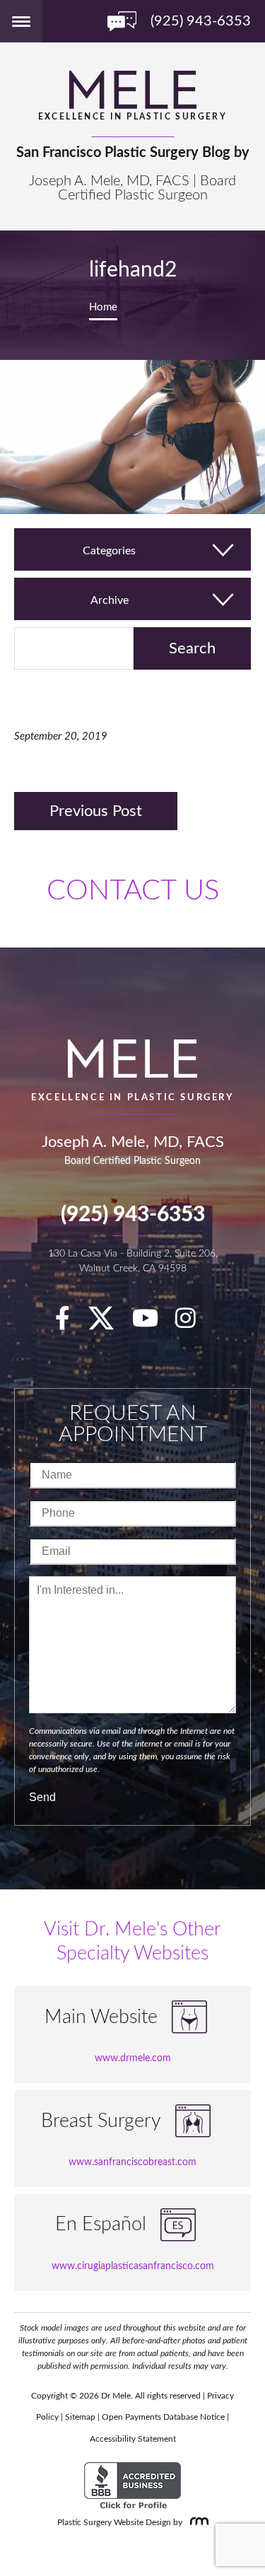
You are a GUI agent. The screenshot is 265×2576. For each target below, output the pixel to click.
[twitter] (108, 1323)
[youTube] (152, 1323)
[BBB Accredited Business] (132, 2486)
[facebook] (70, 1323)
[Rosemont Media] (196, 2522)
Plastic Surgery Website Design (114, 2522)
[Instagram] (193, 1323)
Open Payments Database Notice (163, 2417)
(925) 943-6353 (133, 1215)
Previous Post (96, 811)
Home (103, 307)
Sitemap (80, 2417)
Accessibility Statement (133, 2439)
